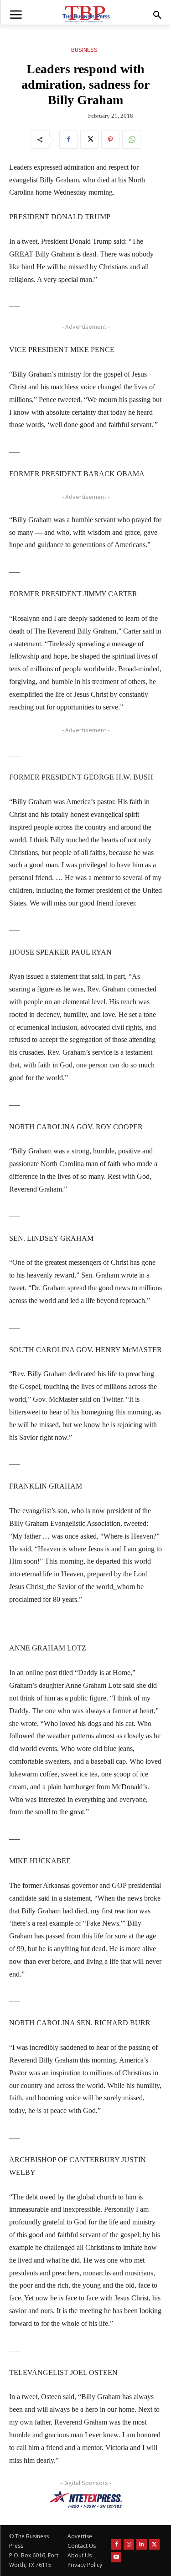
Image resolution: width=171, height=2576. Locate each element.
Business (84, 50)
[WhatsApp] (131, 140)
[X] (89, 140)
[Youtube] (116, 2557)
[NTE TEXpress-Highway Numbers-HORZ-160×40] (85, 2499)
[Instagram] (129, 2544)
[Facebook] (68, 140)
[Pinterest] (110, 140)
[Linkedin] (142, 2544)
